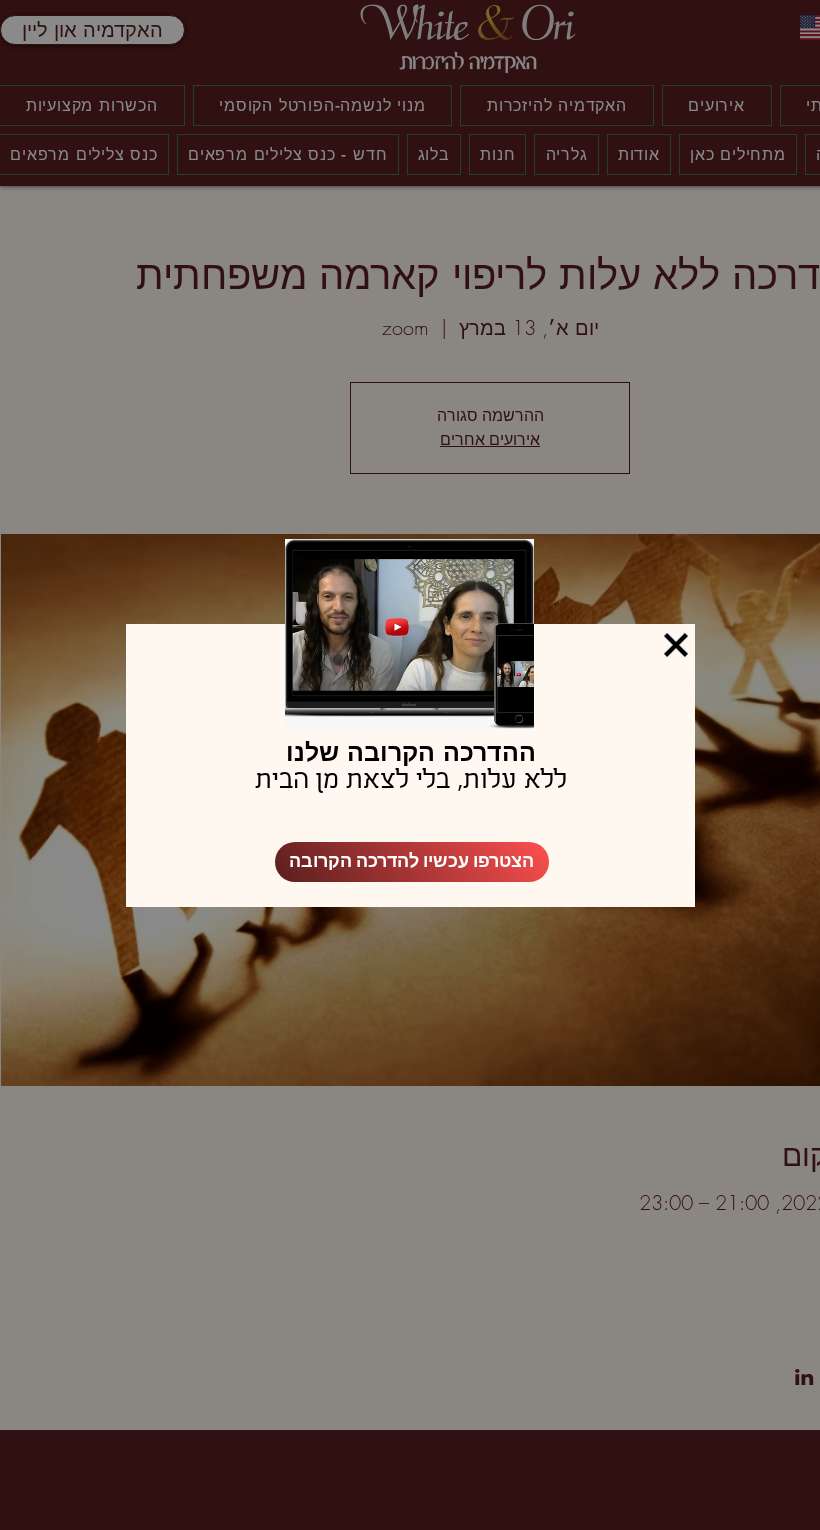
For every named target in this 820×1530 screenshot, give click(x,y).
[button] (676, 645)
